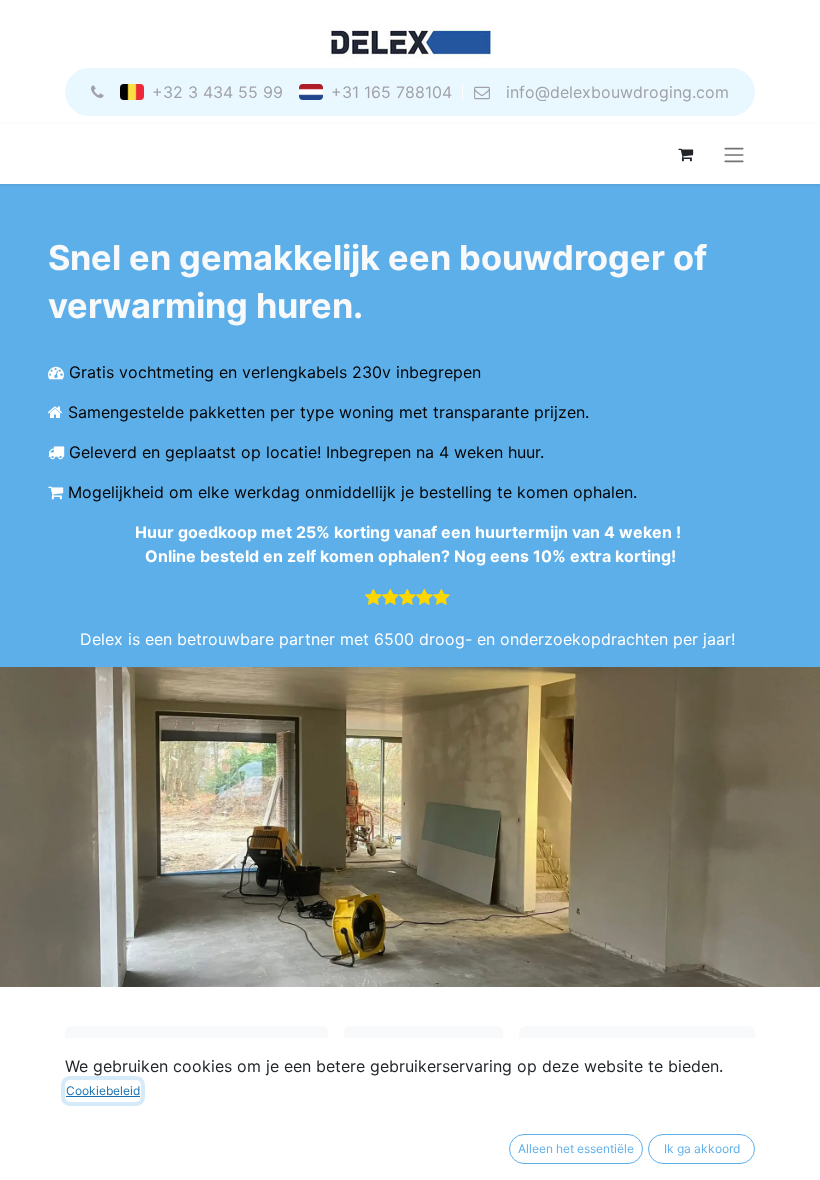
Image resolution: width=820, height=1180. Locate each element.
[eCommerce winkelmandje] (685, 154)
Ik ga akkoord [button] (702, 1148)
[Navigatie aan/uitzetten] (734, 154)
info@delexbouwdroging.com (617, 92)
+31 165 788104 (391, 92)
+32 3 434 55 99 (217, 92)
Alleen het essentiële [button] (576, 1148)
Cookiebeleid (103, 1090)
